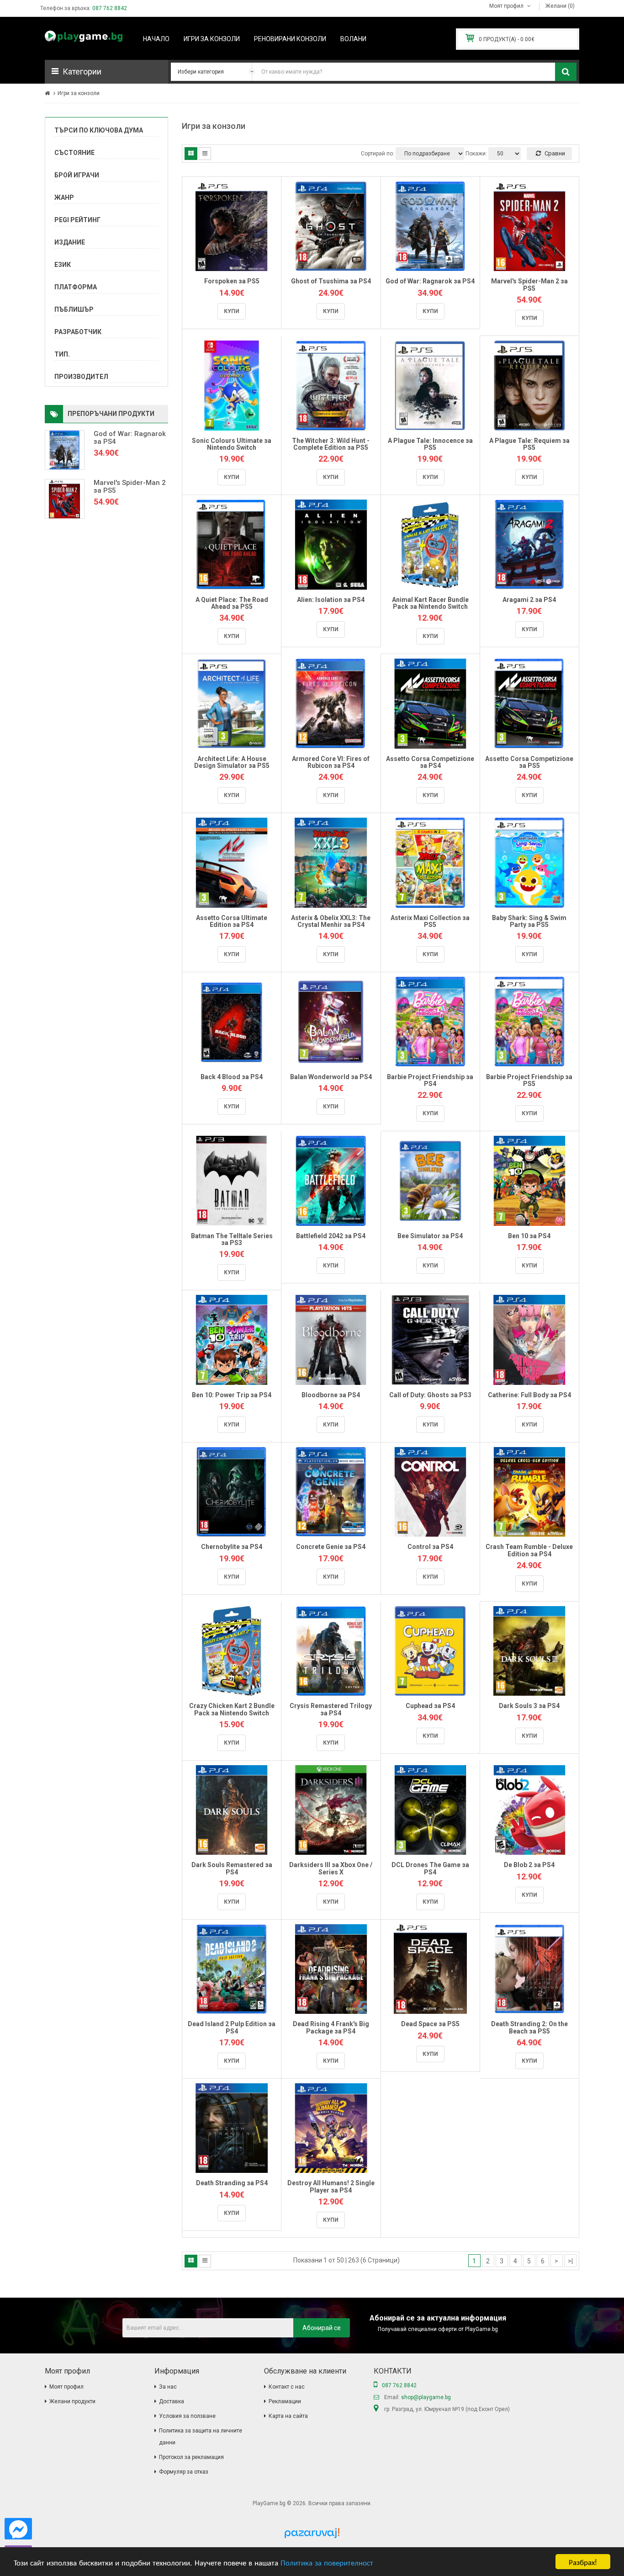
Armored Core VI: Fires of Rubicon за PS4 (331, 762)
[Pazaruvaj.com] (312, 2536)
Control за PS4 (430, 1547)
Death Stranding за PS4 (232, 2183)
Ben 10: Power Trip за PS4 (232, 1395)
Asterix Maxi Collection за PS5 (430, 921)
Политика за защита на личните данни (201, 2437)
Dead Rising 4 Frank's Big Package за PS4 (331, 2027)
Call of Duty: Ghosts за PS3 (430, 1395)
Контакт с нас (287, 2387)
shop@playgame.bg (426, 2397)
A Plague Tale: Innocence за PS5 (430, 444)
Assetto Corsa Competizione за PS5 (529, 762)
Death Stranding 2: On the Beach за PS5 (529, 2027)
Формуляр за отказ (184, 2472)
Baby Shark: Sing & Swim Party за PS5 (529, 921)
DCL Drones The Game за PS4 (430, 1868)
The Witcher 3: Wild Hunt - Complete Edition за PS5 (331, 444)
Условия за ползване (187, 2416)
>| (570, 2261)
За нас (168, 2387)
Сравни (554, 153)
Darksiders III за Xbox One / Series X (331, 1868)
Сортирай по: (378, 154)
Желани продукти (72, 2401)
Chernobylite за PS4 (232, 1547)
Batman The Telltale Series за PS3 (232, 1239)
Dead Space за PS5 (430, 2024)
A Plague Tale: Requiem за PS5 (529, 444)
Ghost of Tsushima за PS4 (331, 281)
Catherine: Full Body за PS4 (529, 1395)
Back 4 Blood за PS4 (232, 1077)
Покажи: (476, 154)
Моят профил (66, 2387)
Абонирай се (322, 2328)
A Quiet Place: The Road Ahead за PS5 (232, 603)
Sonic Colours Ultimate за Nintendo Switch (232, 444)
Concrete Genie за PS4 (331, 1547)
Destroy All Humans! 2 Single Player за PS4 (331, 2186)
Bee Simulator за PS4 (430, 1236)
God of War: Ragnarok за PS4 (130, 438)
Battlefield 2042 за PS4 (331, 1236)
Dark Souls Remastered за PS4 (232, 1868)
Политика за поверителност (327, 2562)
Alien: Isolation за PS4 (331, 600)
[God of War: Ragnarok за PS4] (65, 450)
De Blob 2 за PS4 (529, 1865)
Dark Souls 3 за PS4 (529, 1706)
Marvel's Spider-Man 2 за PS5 (130, 487)
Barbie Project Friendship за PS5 (529, 1080)
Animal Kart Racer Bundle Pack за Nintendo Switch (430, 603)
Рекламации (285, 2401)
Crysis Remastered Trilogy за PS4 (331, 1709)
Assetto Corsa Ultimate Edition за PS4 (232, 921)
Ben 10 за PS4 (529, 1236)
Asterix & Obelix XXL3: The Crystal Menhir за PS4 (331, 921)
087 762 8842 (110, 8)
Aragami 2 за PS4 (529, 600)
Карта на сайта (288, 2416)
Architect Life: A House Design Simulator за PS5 (232, 762)
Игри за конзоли (79, 93)
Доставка (172, 2401)
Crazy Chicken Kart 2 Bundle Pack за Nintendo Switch (232, 1709)
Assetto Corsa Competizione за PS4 (430, 762)
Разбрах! (583, 2562)
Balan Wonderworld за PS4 (331, 1077)
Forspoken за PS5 (232, 281)
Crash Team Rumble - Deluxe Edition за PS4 (529, 1550)
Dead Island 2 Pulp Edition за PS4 (232, 2027)
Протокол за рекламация (191, 2457)
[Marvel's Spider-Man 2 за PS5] (65, 499)
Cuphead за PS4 (430, 1706)
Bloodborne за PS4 (331, 1395)
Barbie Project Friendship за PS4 (430, 1080)
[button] (106, 72)
